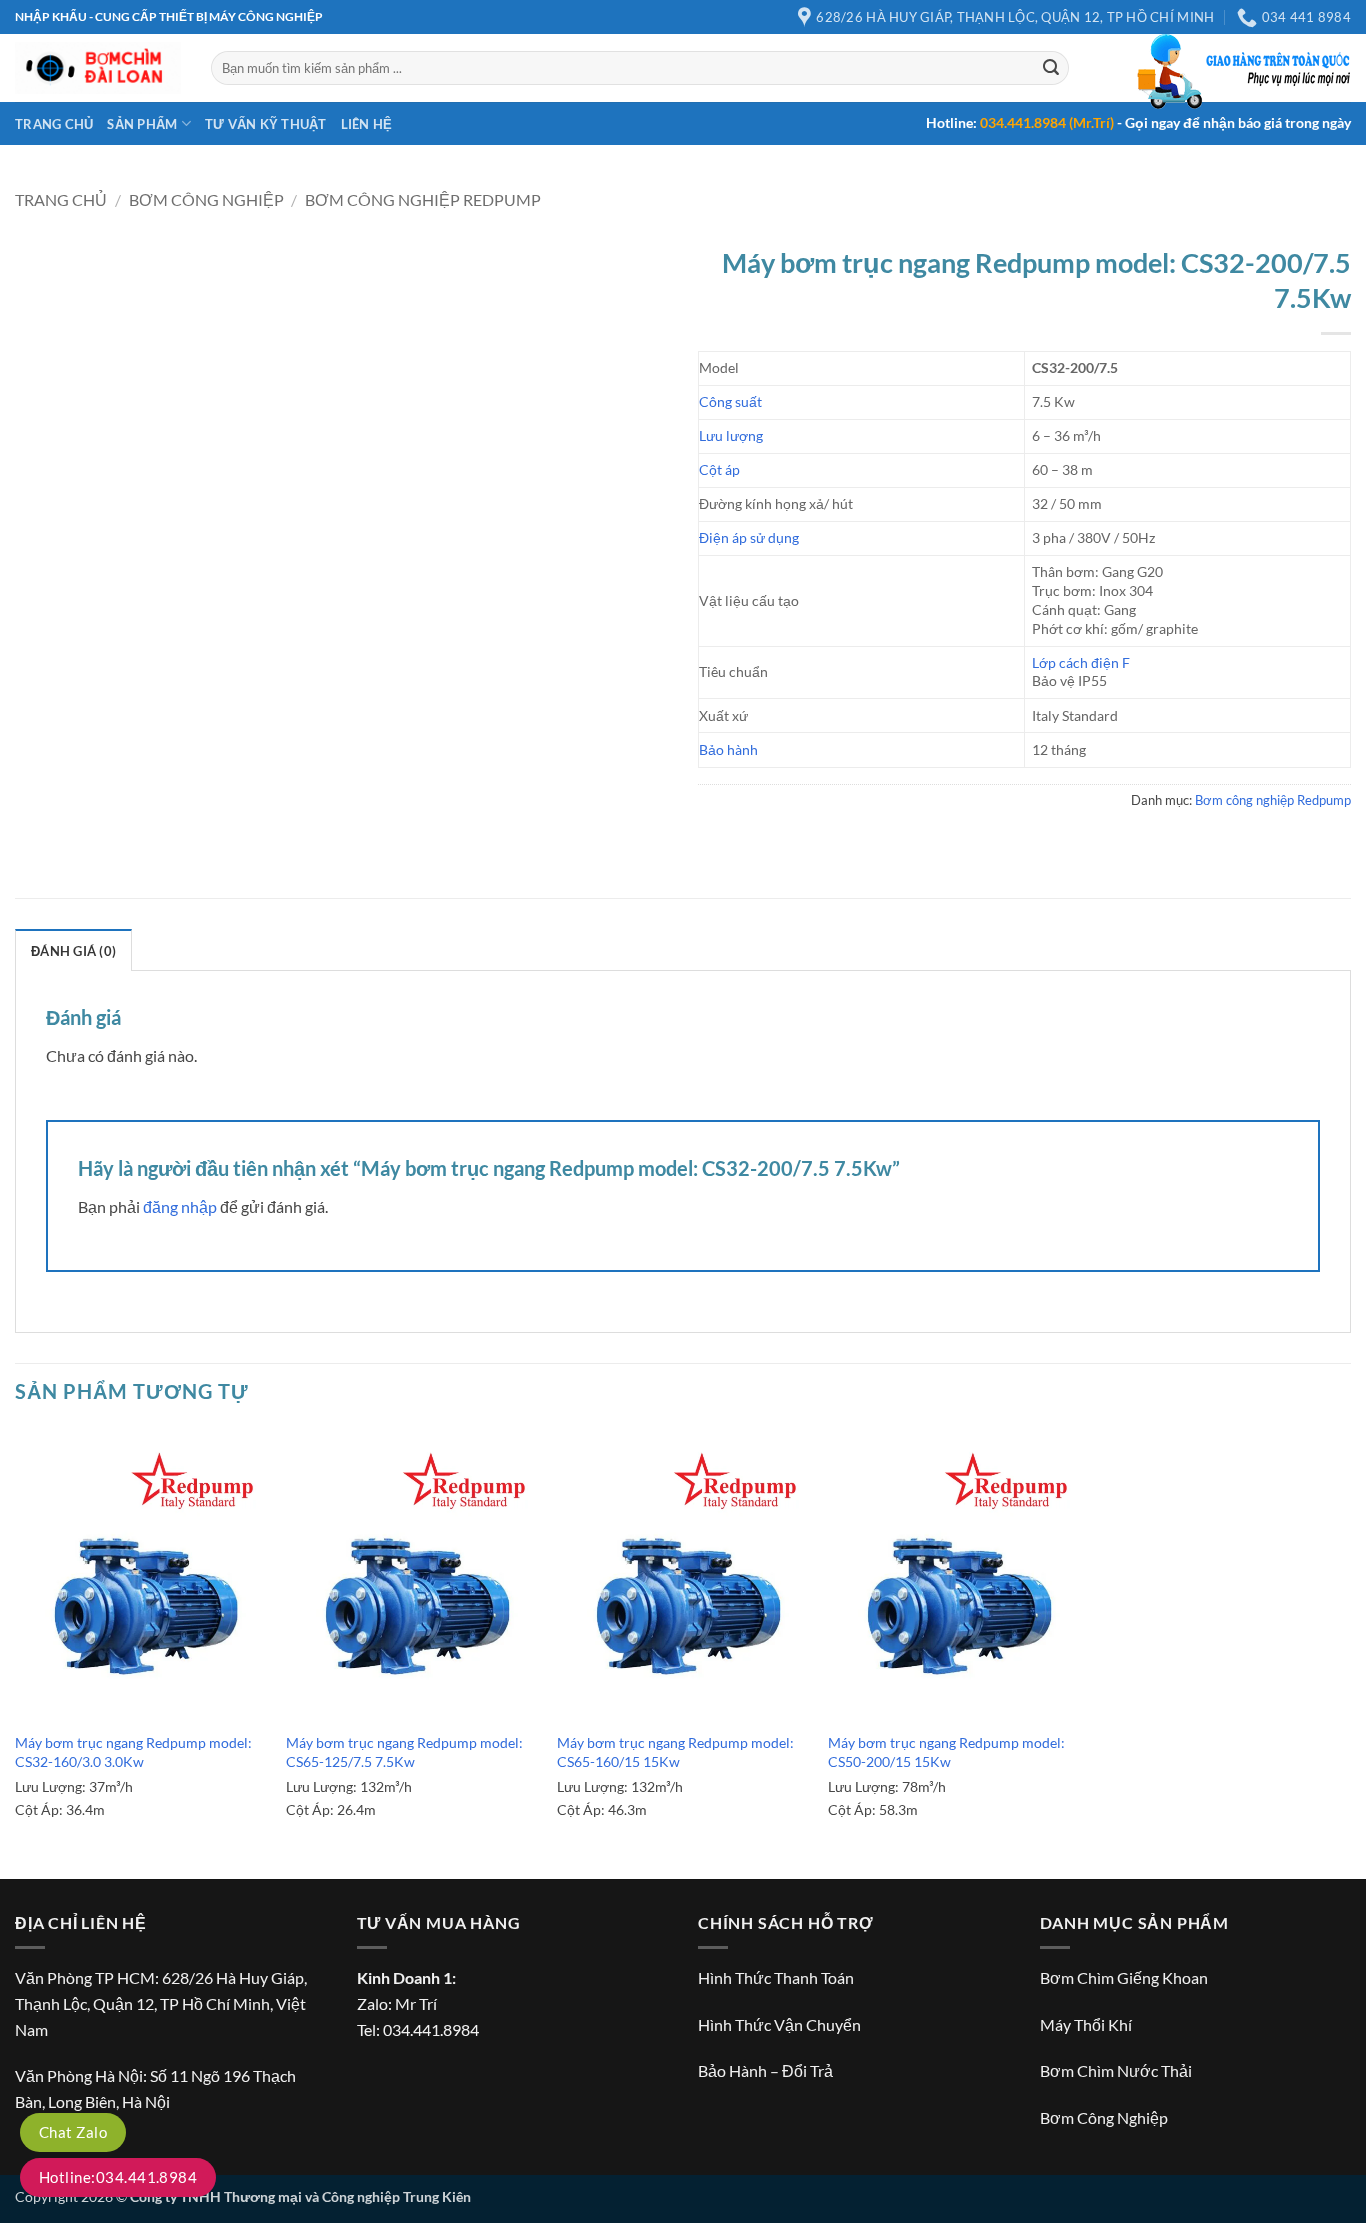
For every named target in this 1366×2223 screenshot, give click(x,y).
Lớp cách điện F (1081, 662)
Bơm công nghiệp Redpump (423, 199)
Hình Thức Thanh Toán (776, 1977)
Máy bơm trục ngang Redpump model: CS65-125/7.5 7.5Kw (404, 1752)
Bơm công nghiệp (206, 199)
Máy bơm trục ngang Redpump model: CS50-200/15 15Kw (946, 1752)
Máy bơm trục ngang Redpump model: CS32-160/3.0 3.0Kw (133, 1752)
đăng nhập (180, 1206)
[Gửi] (1051, 68)
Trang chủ (61, 199)
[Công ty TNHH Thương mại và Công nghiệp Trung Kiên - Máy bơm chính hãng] (98, 68)
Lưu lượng (731, 435)
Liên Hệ (367, 124)
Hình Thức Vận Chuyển (779, 2024)
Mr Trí (416, 2003)
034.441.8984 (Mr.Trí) (1047, 122)
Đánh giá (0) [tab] (73, 951)
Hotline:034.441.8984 (118, 2177)
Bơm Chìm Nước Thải (1116, 2070)
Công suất (730, 401)
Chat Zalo (73, 2132)
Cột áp (719, 469)
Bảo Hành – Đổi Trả (765, 2070)
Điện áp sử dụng (749, 537)
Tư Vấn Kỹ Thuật (266, 124)
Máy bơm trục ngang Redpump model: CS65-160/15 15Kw (675, 1752)
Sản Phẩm (142, 124)
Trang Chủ (54, 124)
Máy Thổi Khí (1086, 2024)
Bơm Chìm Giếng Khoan (1124, 1977)
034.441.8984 (431, 2029)
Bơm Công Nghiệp (1104, 2117)
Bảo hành (728, 749)
